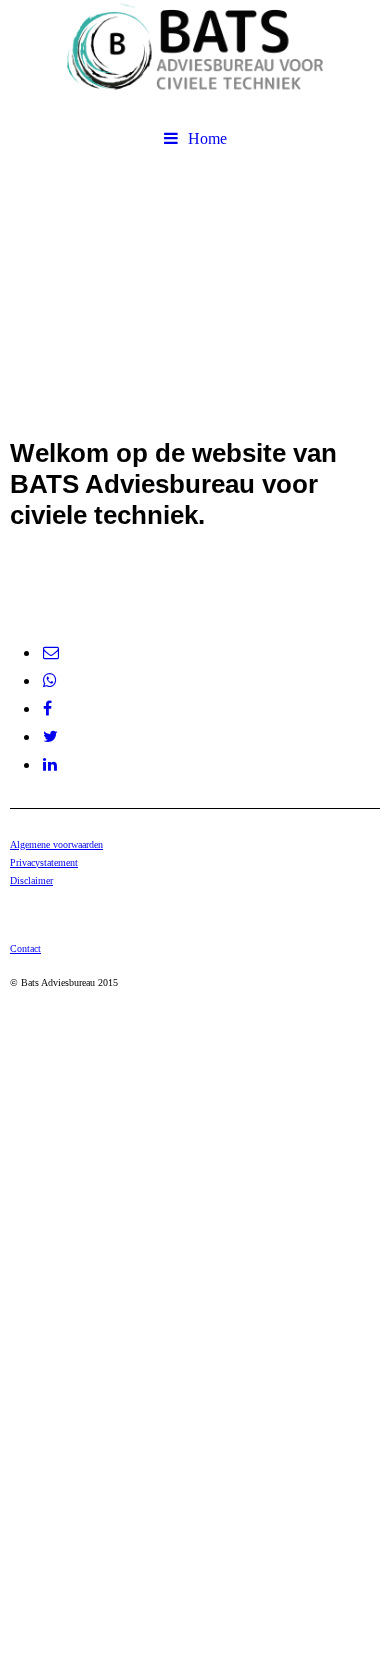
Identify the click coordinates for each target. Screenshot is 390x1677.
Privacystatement (44, 862)
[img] (195, 60)
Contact (25, 948)
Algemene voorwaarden (56, 844)
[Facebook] (46, 708)
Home (207, 138)
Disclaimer (31, 880)
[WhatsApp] (48, 680)
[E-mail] (49, 652)
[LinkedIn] (48, 764)
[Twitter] (49, 736)
